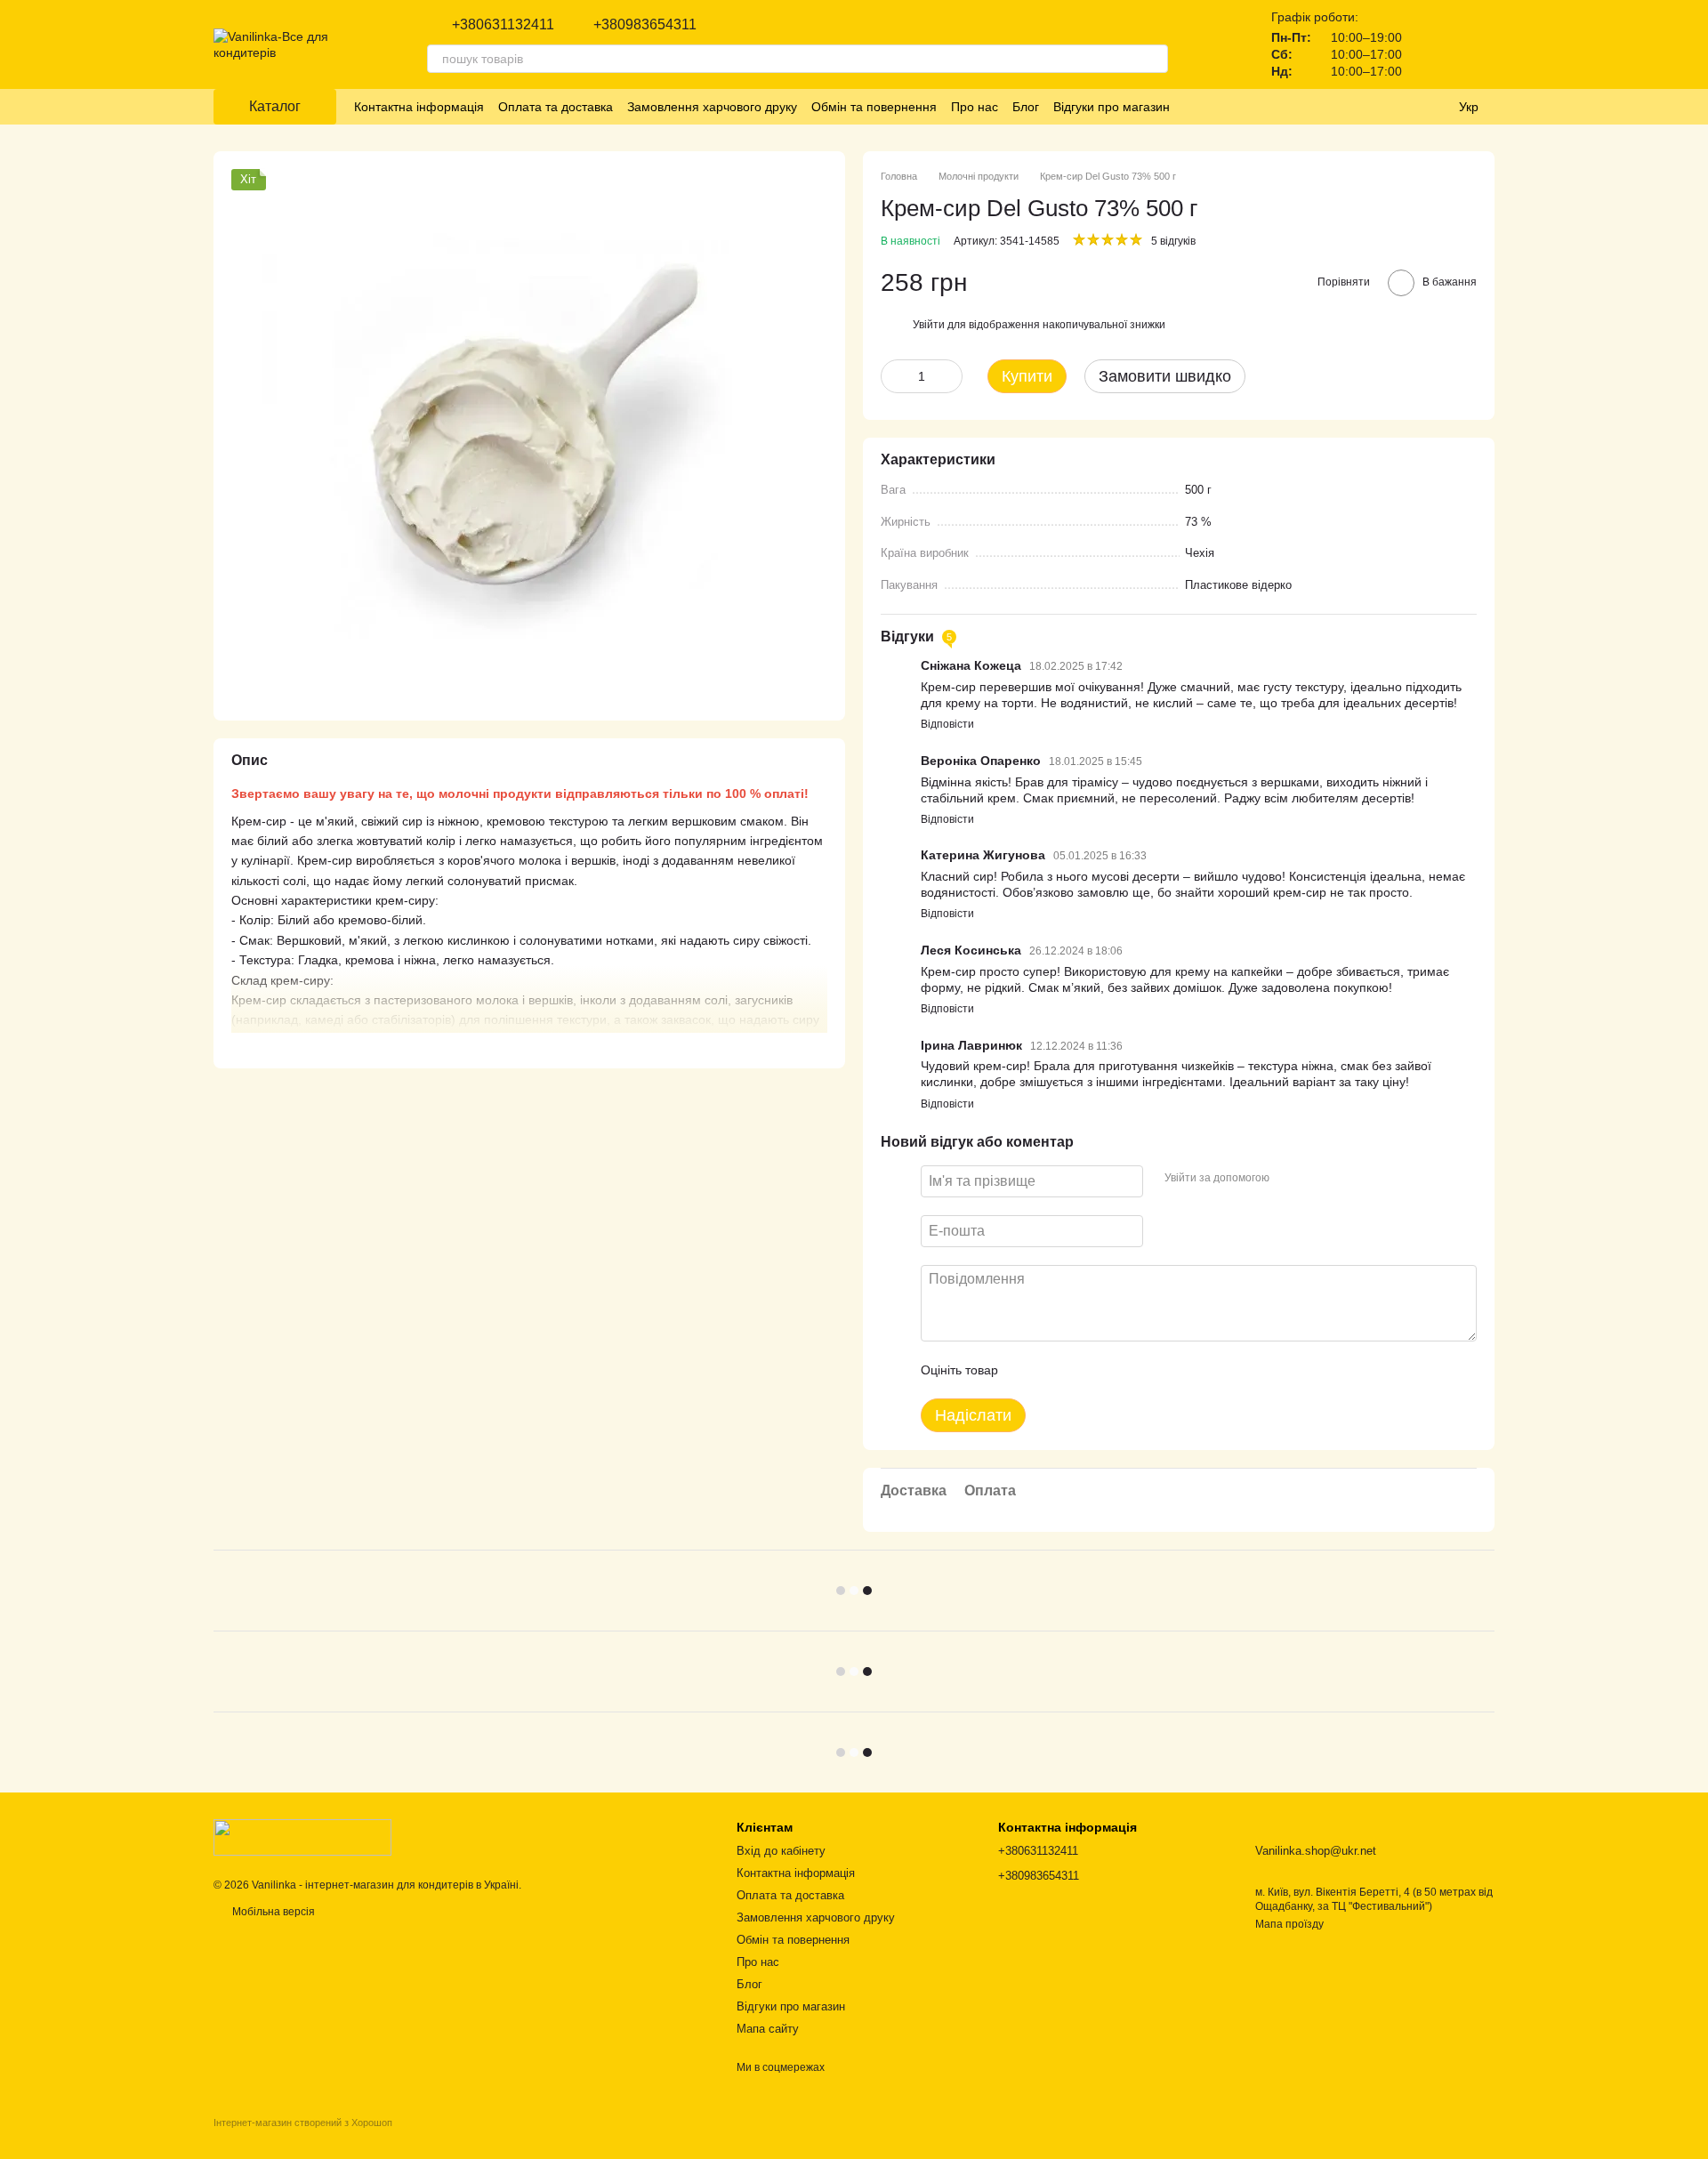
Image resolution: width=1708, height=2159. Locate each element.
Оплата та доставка (556, 107)
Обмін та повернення (874, 107)
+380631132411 (503, 25)
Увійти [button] (929, 325)
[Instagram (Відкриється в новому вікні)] (1195, 107)
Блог (1026, 107)
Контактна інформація (419, 107)
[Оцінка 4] (1113, 1370)
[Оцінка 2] (1056, 1370)
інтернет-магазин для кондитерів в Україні (412, 1885)
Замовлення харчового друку (712, 107)
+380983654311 (645, 25)
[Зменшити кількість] (894, 376)
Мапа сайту (768, 2029)
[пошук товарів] (1154, 59)
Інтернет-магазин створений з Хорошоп (303, 2123)
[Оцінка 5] (1141, 1370)
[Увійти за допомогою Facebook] (1289, 1179)
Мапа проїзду (1289, 1924)
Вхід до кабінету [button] (781, 1851)
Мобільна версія (272, 1912)
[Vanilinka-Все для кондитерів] (302, 1837)
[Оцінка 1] (1027, 1370)
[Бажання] (1434, 44)
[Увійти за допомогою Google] (1317, 1179)
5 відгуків (1173, 241)
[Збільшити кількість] (949, 376)
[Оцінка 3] (1084, 1370)
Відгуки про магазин (1112, 107)
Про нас (975, 107)
